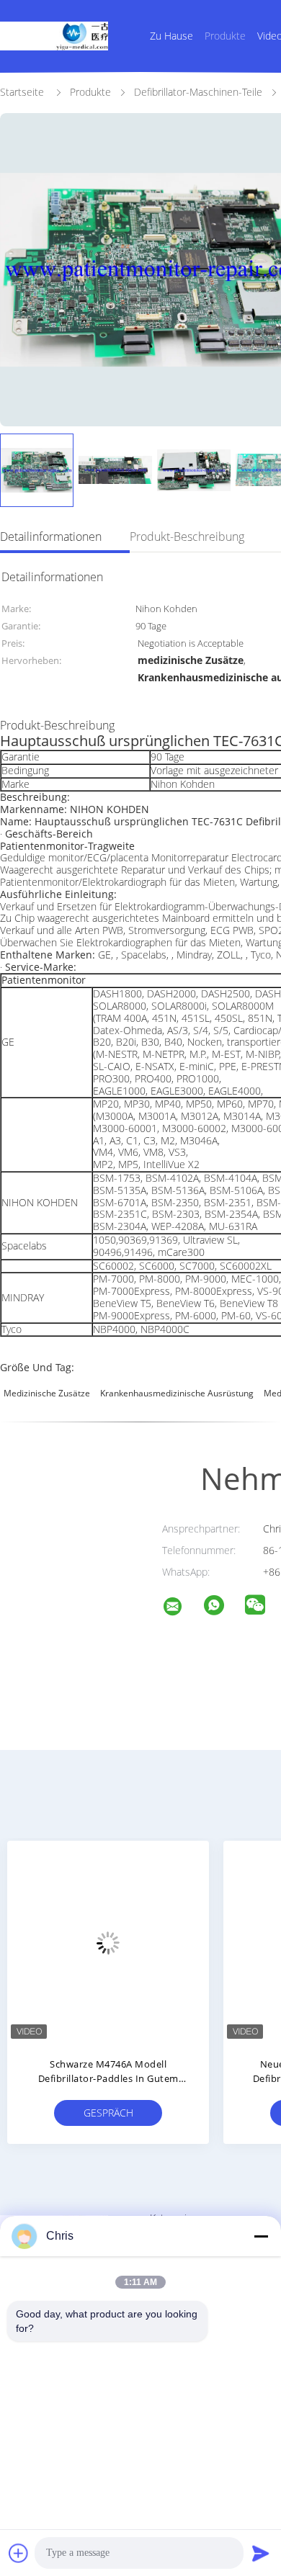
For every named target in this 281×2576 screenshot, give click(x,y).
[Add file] (19, 2553)
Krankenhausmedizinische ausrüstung (177, 1393)
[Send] (261, 2553)
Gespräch (108, 2113)
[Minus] (261, 2236)
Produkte (225, 36)
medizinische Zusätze (47, 1393)
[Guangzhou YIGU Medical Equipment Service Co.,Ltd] (182, 1608)
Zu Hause (171, 36)
